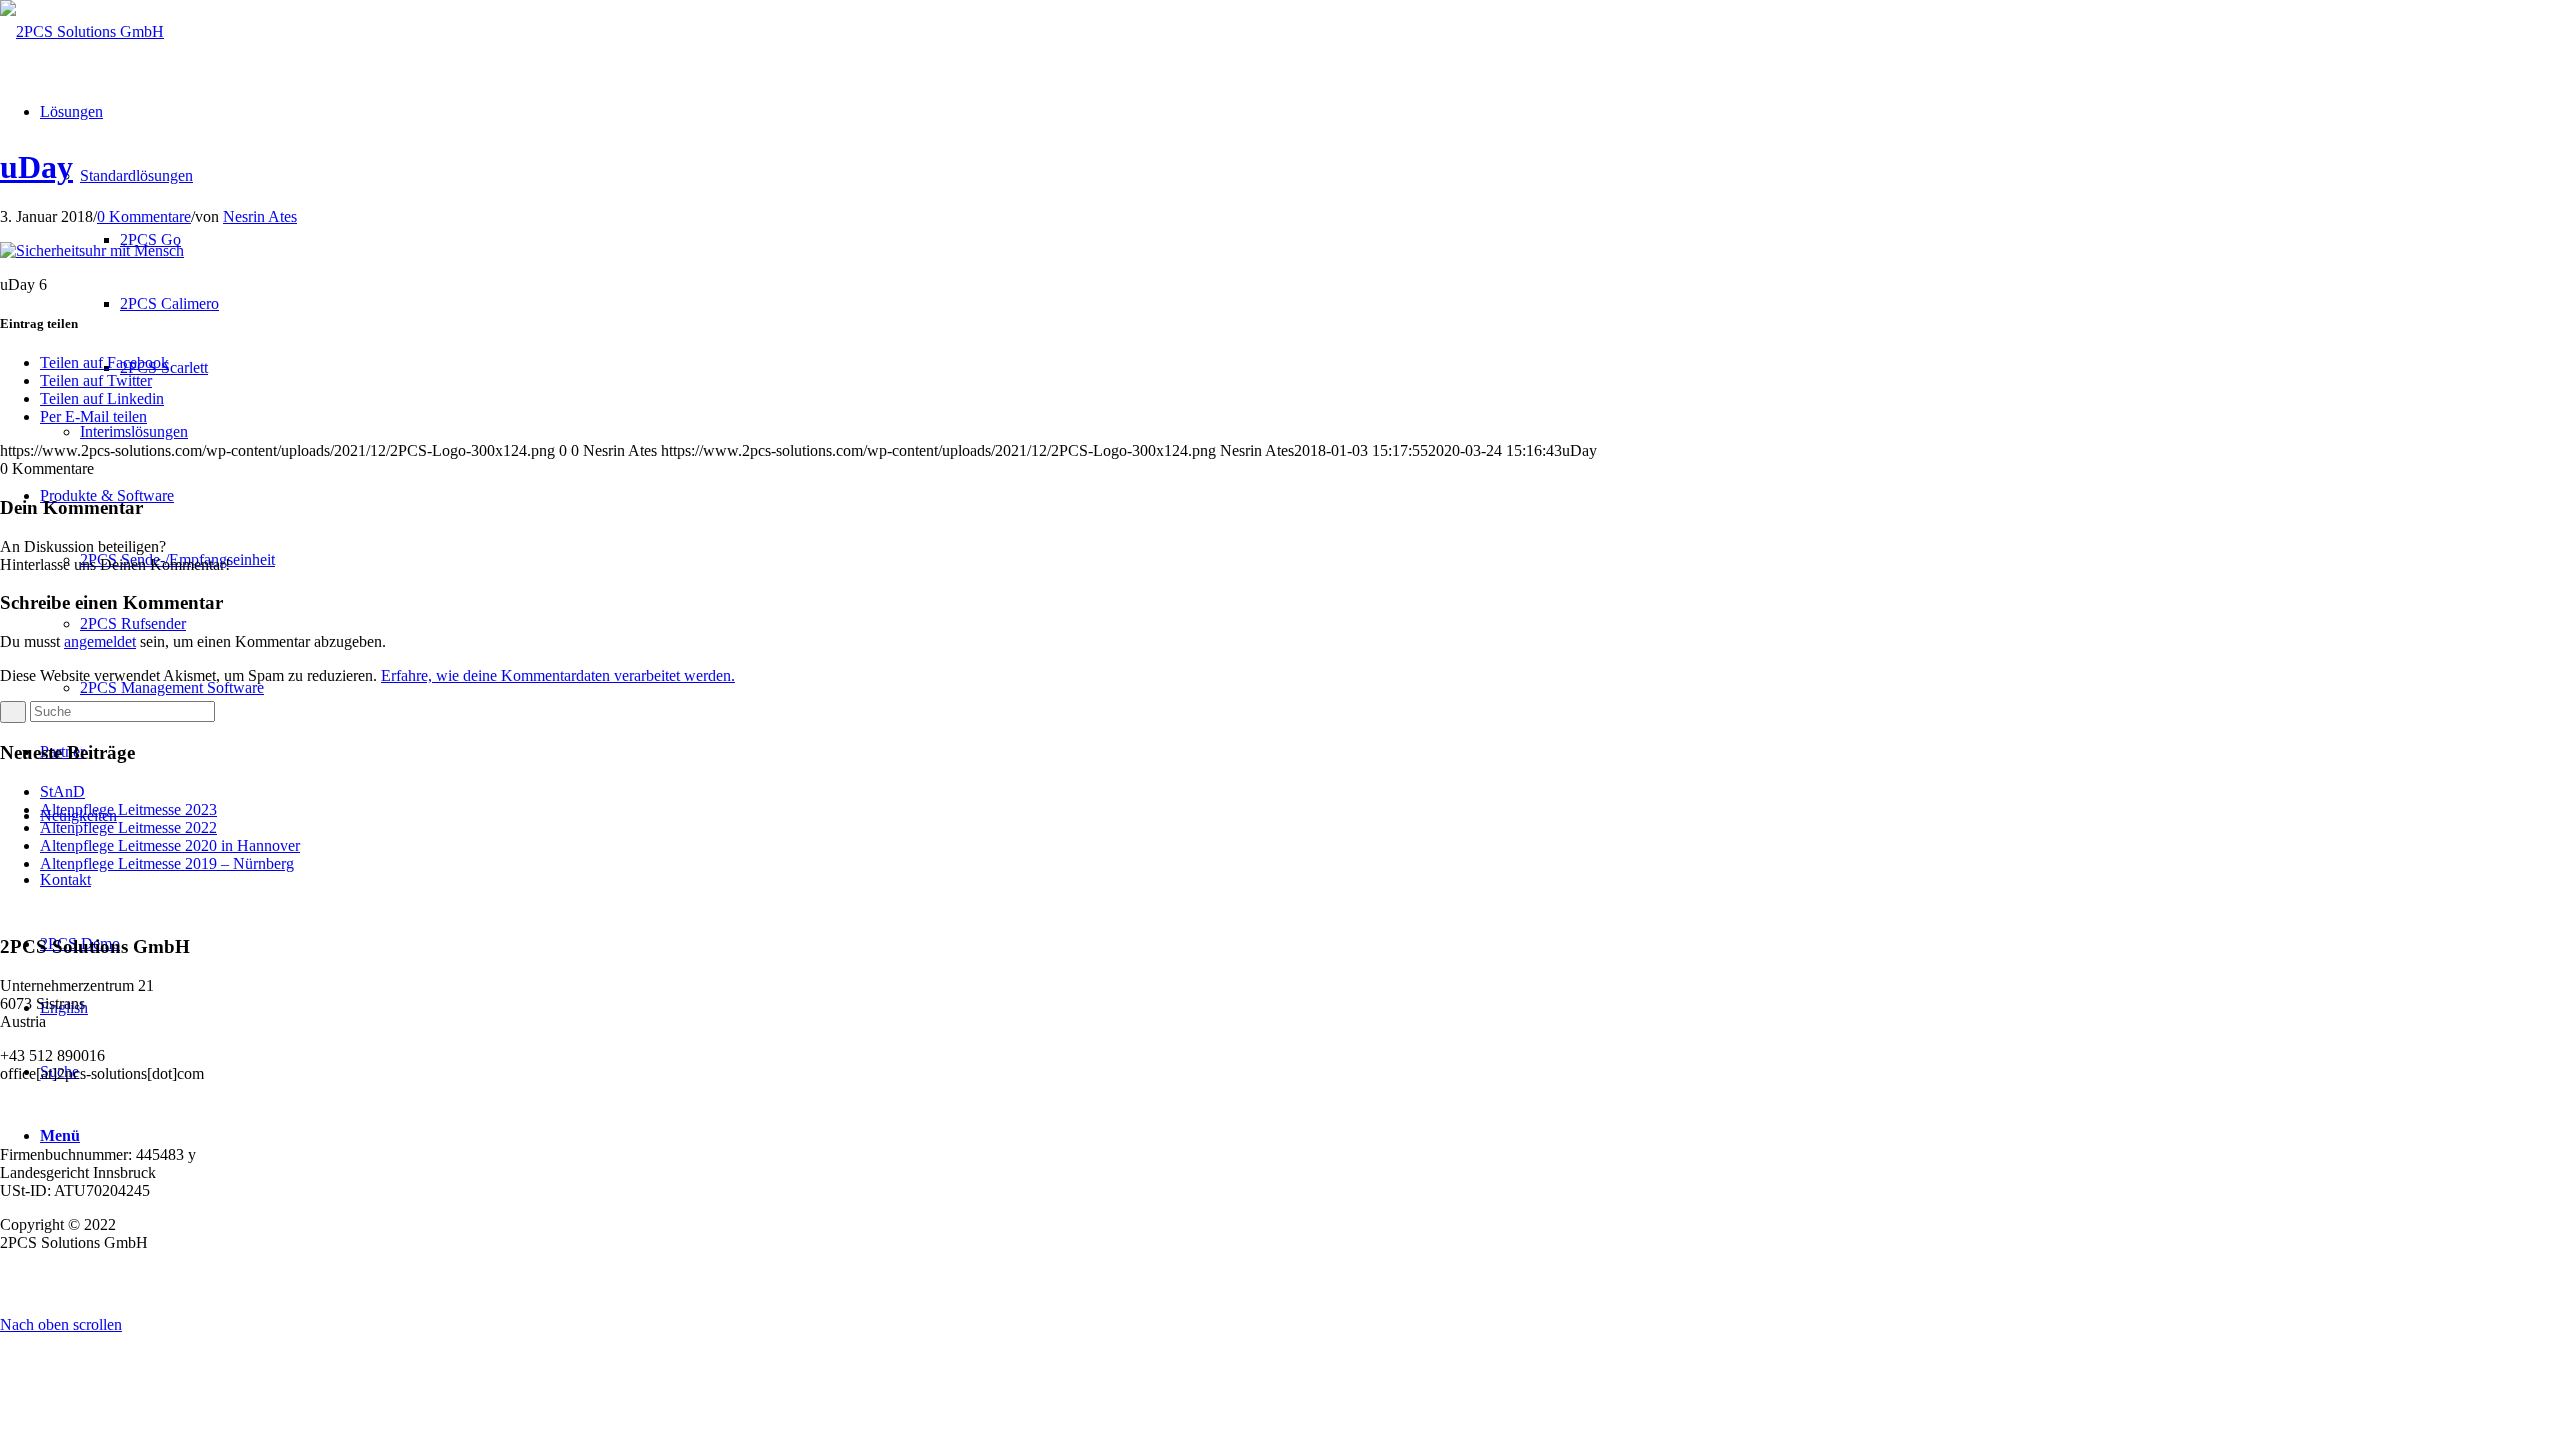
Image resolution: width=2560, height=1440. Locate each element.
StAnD (62, 791)
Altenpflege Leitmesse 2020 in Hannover (170, 845)
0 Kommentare (144, 216)
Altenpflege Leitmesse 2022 (128, 827)
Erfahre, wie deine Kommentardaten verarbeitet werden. (558, 675)
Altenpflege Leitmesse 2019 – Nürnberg (167, 863)
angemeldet (100, 641)
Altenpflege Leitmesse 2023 (128, 809)
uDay (36, 167)
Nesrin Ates (260, 216)
